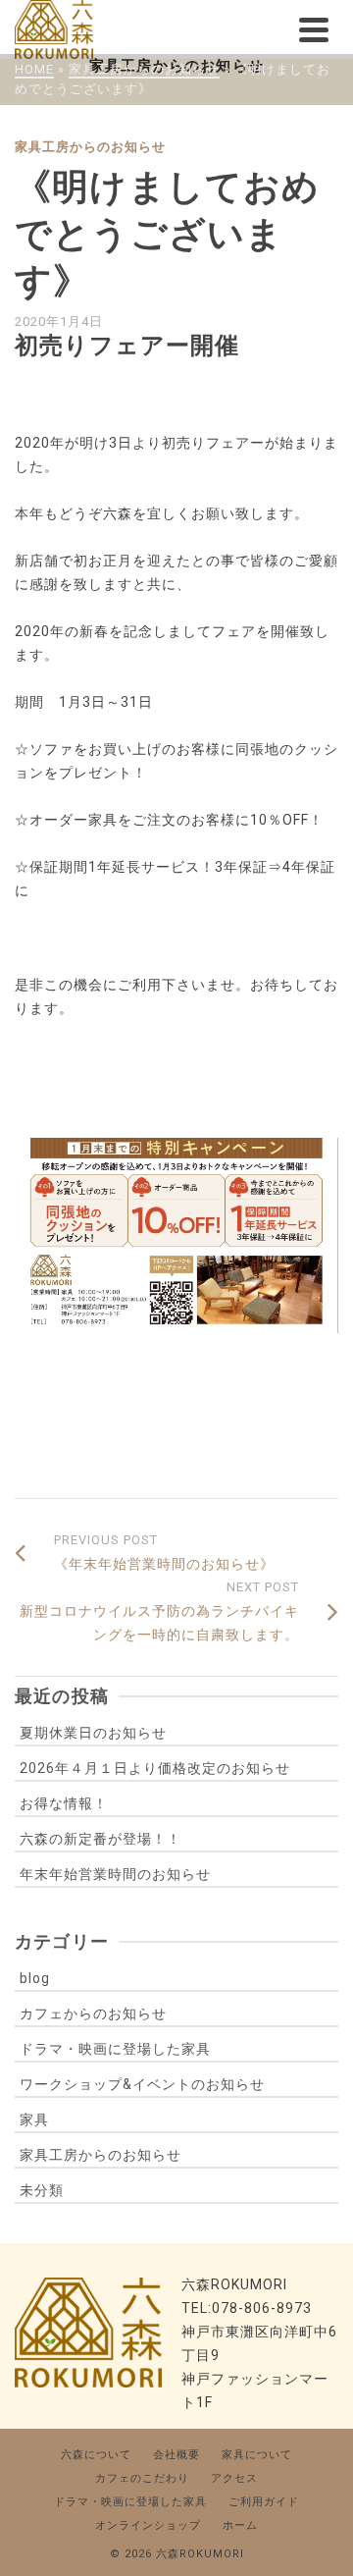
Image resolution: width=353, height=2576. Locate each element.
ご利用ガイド (264, 2502)
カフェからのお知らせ (93, 2013)
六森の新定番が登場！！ (101, 1839)
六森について (96, 2455)
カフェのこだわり (142, 2478)
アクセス (234, 2478)
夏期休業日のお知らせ (93, 1733)
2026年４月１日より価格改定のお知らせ (155, 1768)
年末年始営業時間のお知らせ (115, 1874)
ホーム (240, 2525)
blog (35, 1978)
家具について (257, 2455)
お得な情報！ (64, 1803)
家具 (34, 2120)
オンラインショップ (148, 2525)
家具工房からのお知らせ (90, 147)
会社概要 (176, 2455)
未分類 (42, 2190)
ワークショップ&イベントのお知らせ (142, 2084)
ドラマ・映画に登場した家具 (115, 2049)
